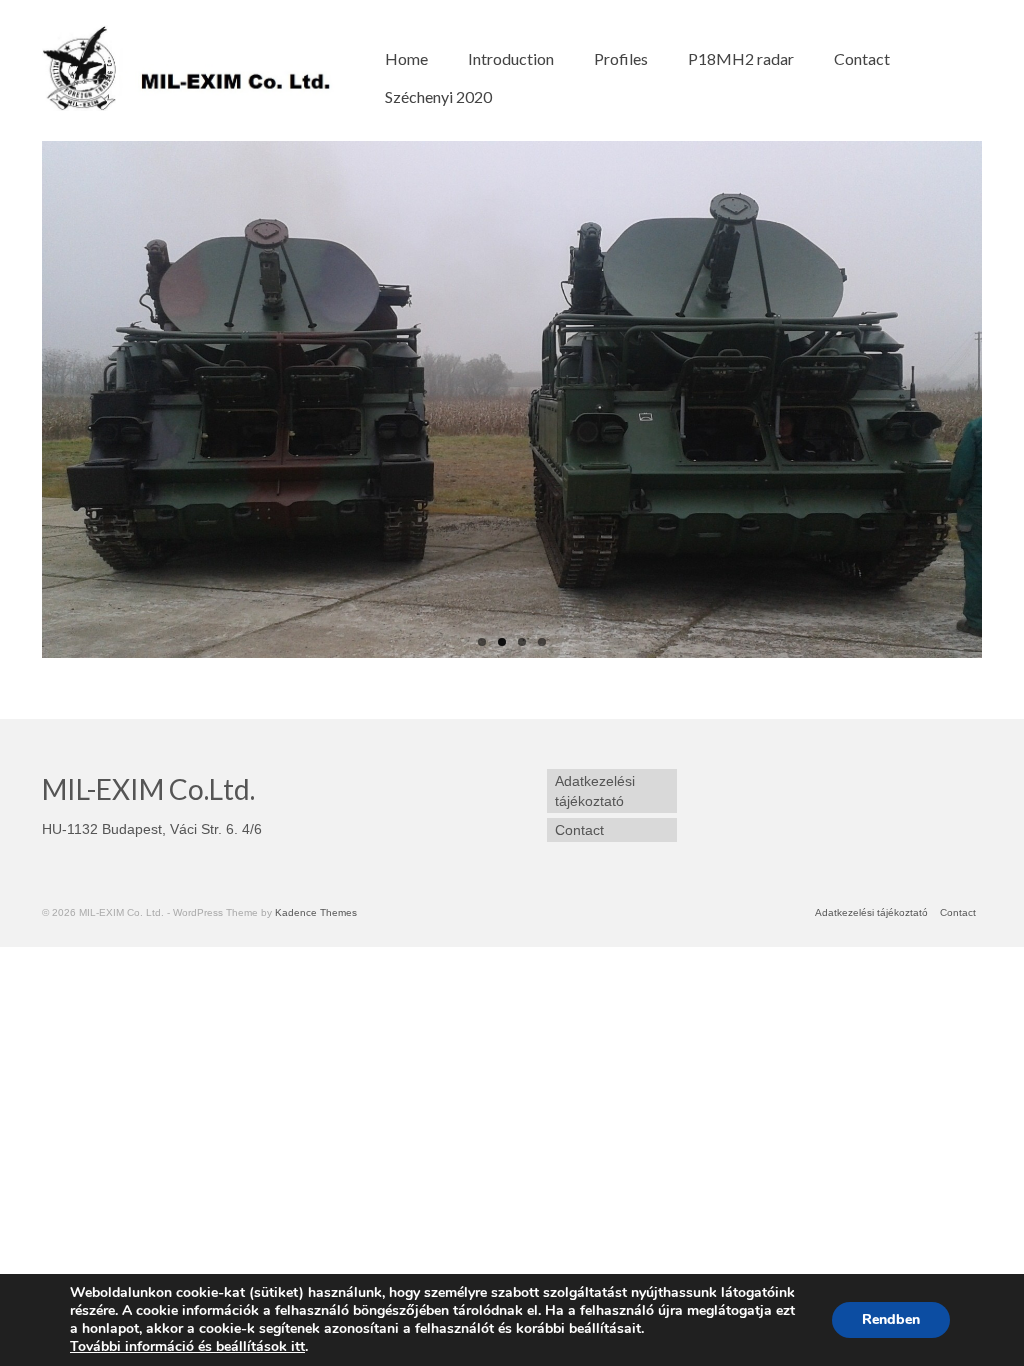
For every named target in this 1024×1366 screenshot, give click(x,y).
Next (999, 399)
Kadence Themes (316, 912)
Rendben (891, 1319)
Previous (24, 399)
